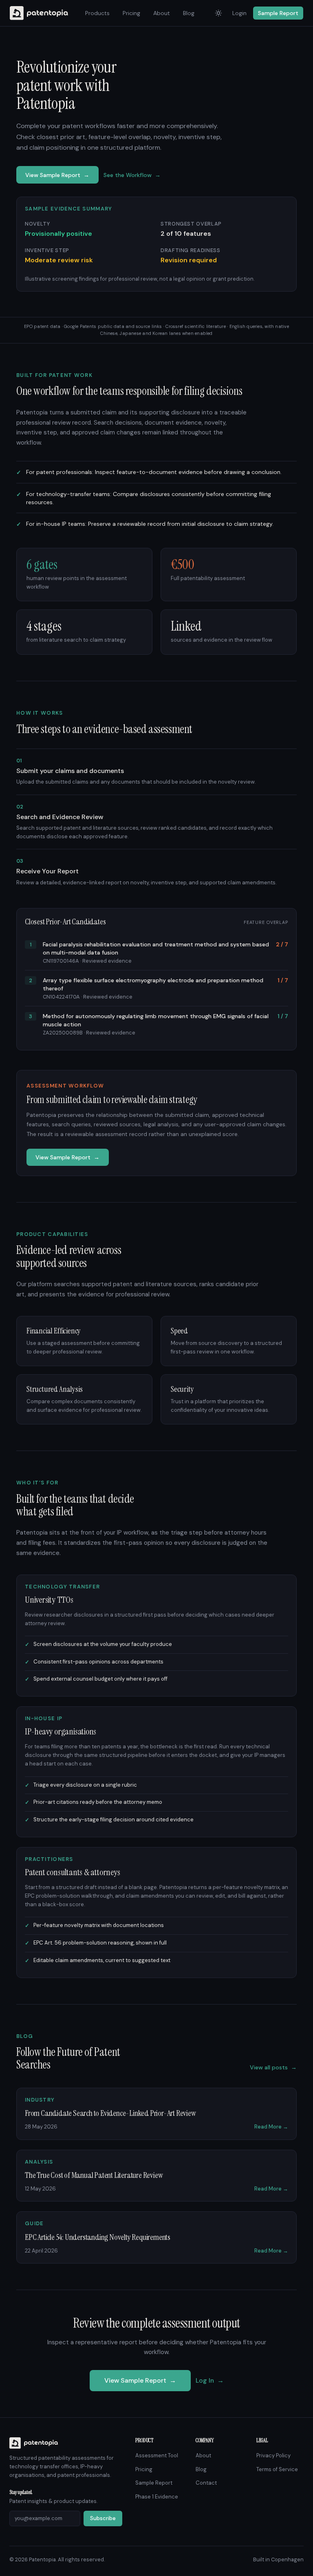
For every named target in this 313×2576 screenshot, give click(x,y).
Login (239, 13)
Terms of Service (277, 2469)
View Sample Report (57, 175)
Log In (210, 2380)
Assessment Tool (157, 2455)
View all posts (273, 2067)
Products (97, 13)
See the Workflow (132, 175)
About (162, 13)
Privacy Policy (273, 2455)
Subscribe (103, 2518)
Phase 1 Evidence (157, 2497)
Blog (189, 13)
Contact (206, 2483)
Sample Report (278, 13)
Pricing (131, 13)
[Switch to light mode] (218, 13)
